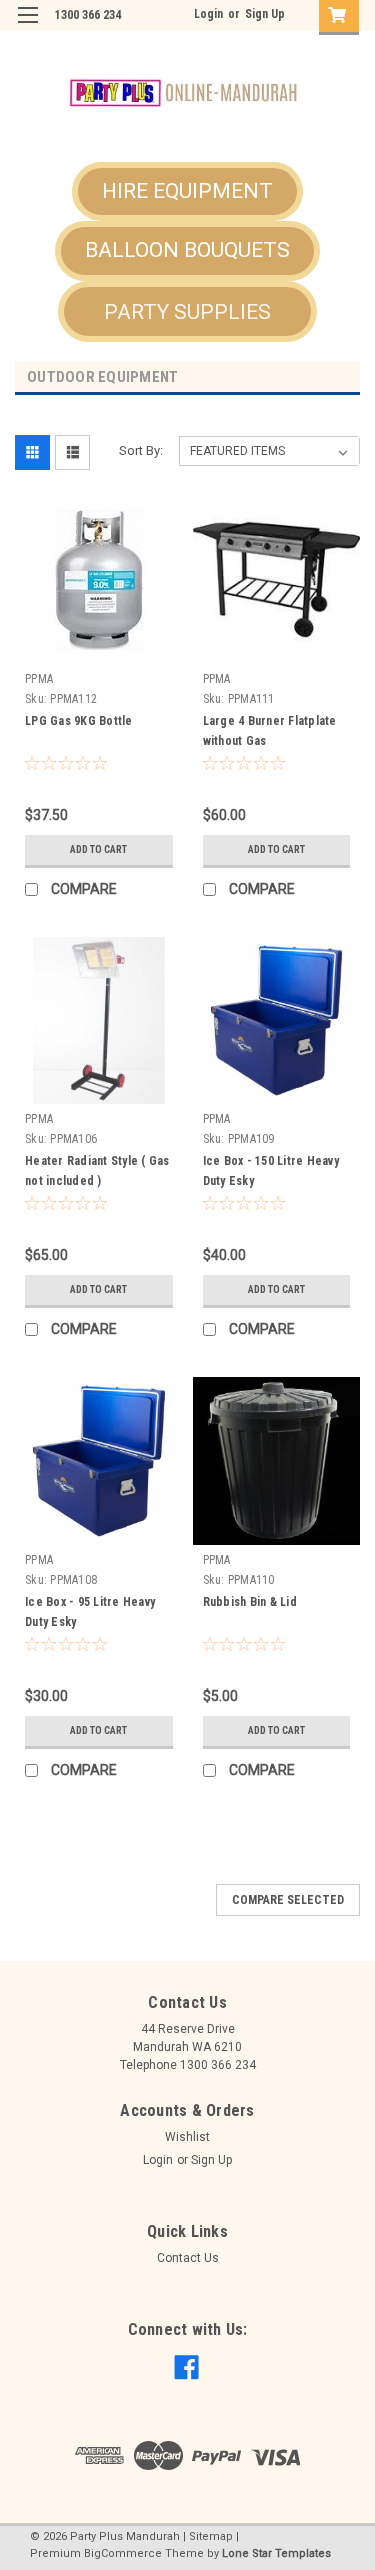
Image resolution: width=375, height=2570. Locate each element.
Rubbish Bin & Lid (250, 1602)
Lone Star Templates (276, 2553)
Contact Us (188, 2258)
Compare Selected (288, 1900)
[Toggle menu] (27, 27)
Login (208, 14)
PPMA (39, 679)
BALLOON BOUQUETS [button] (187, 250)
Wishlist (187, 2137)
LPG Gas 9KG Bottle (79, 721)
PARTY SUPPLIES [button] (187, 312)
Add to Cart (98, 849)
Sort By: (141, 450)
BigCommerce (123, 2553)
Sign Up (265, 14)
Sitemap (211, 2536)
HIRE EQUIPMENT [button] (187, 191)
